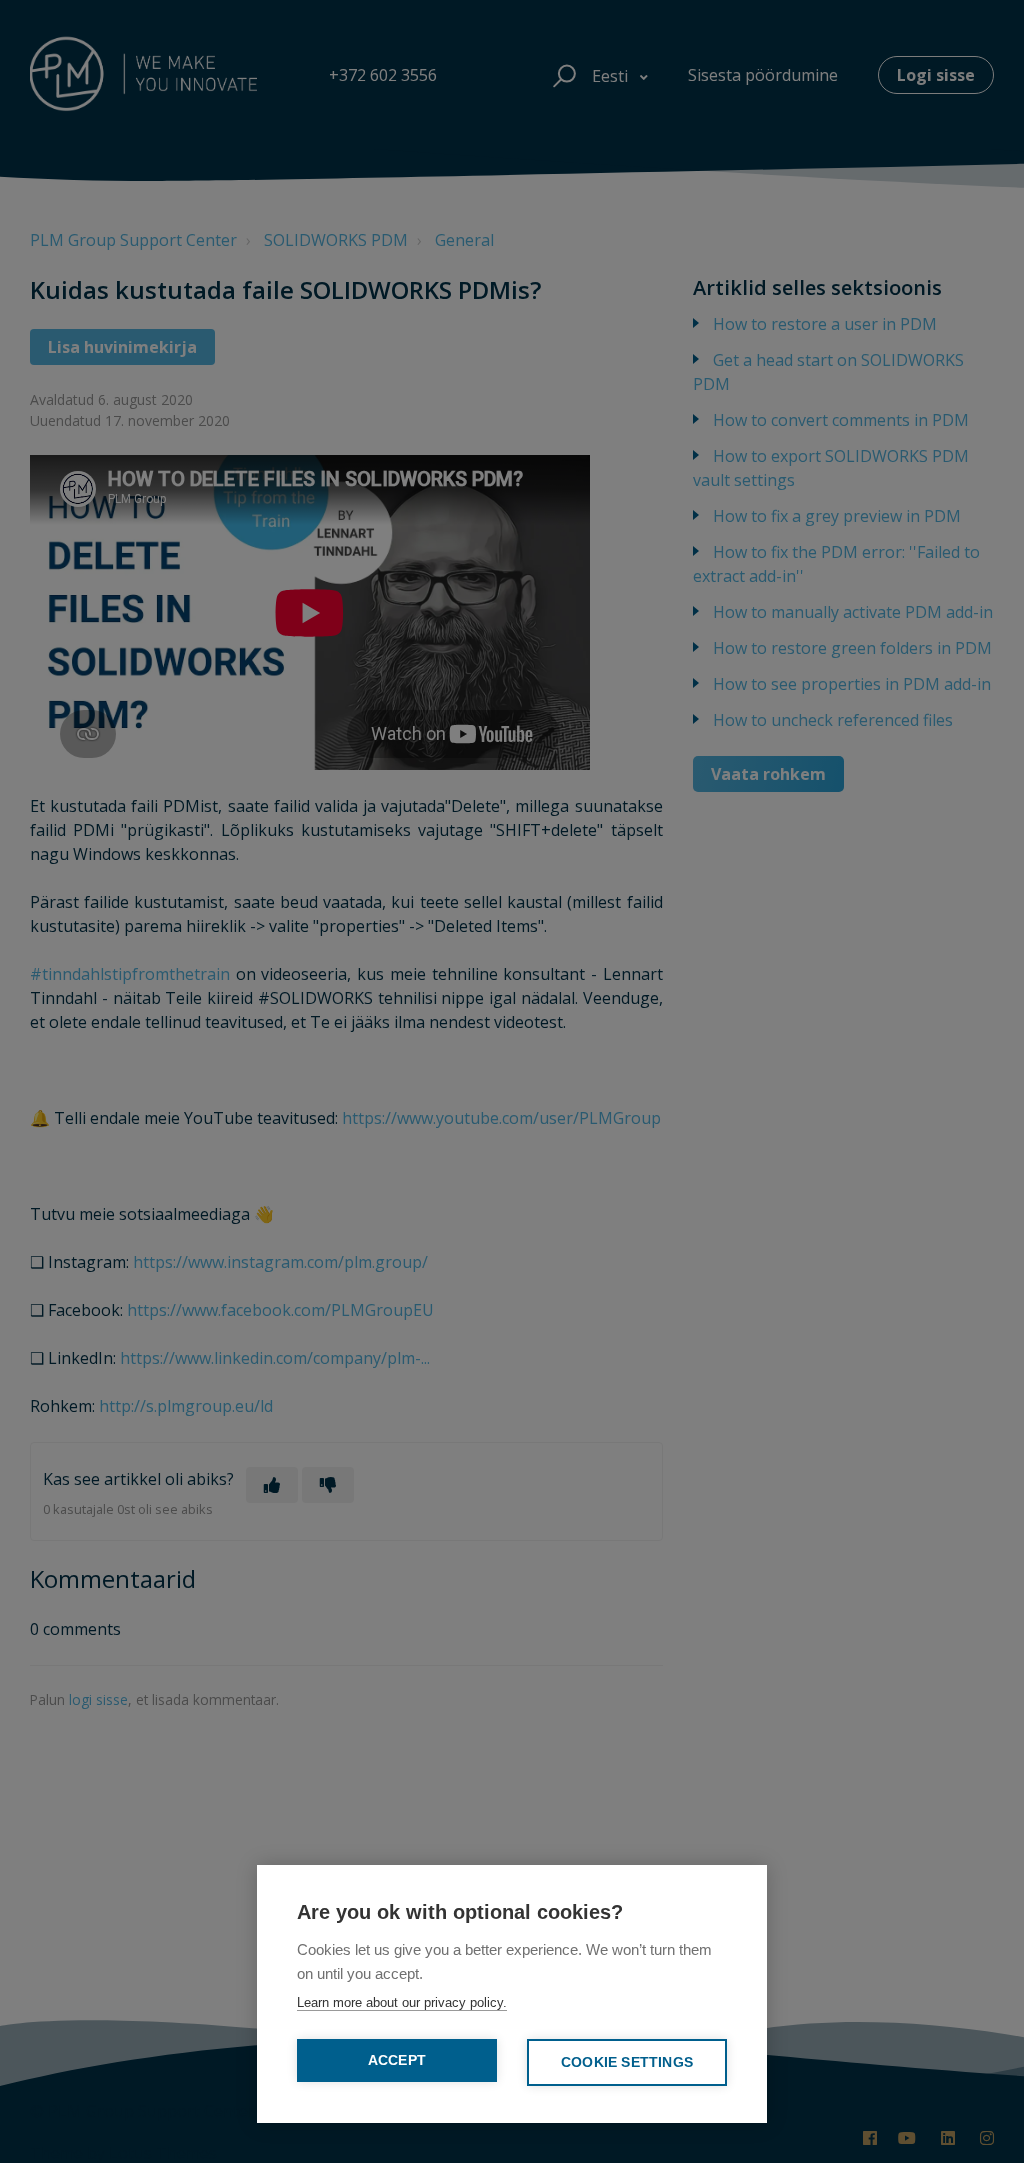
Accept (397, 2060)
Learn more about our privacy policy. (402, 2002)
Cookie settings (627, 2062)
